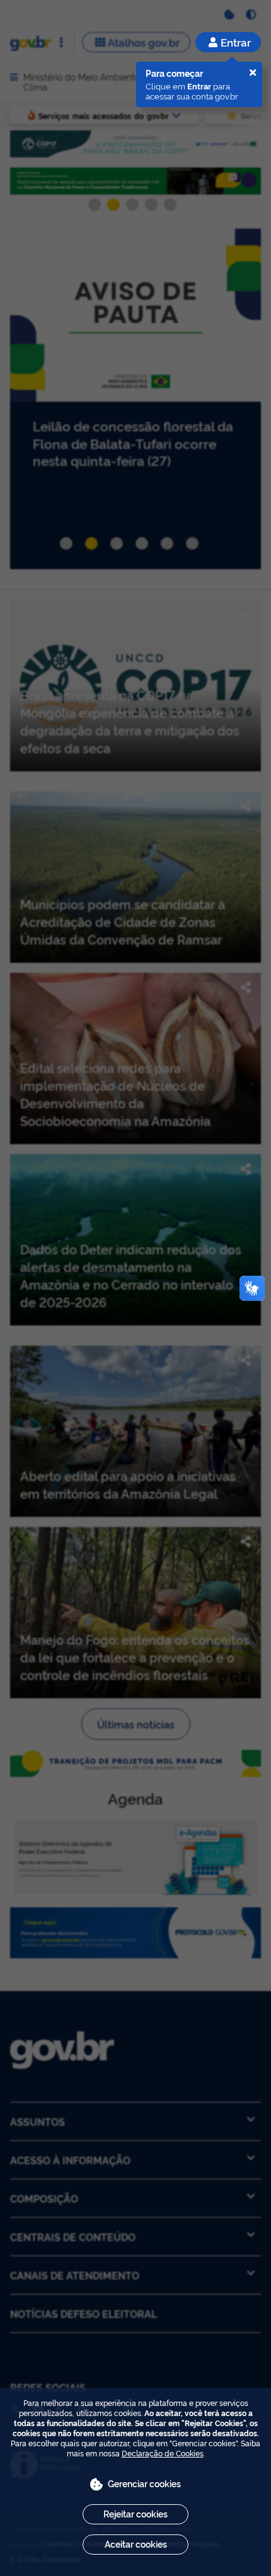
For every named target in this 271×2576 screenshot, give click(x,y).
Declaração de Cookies (163, 2453)
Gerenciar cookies (144, 2483)
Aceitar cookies (136, 2544)
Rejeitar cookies (135, 2513)
